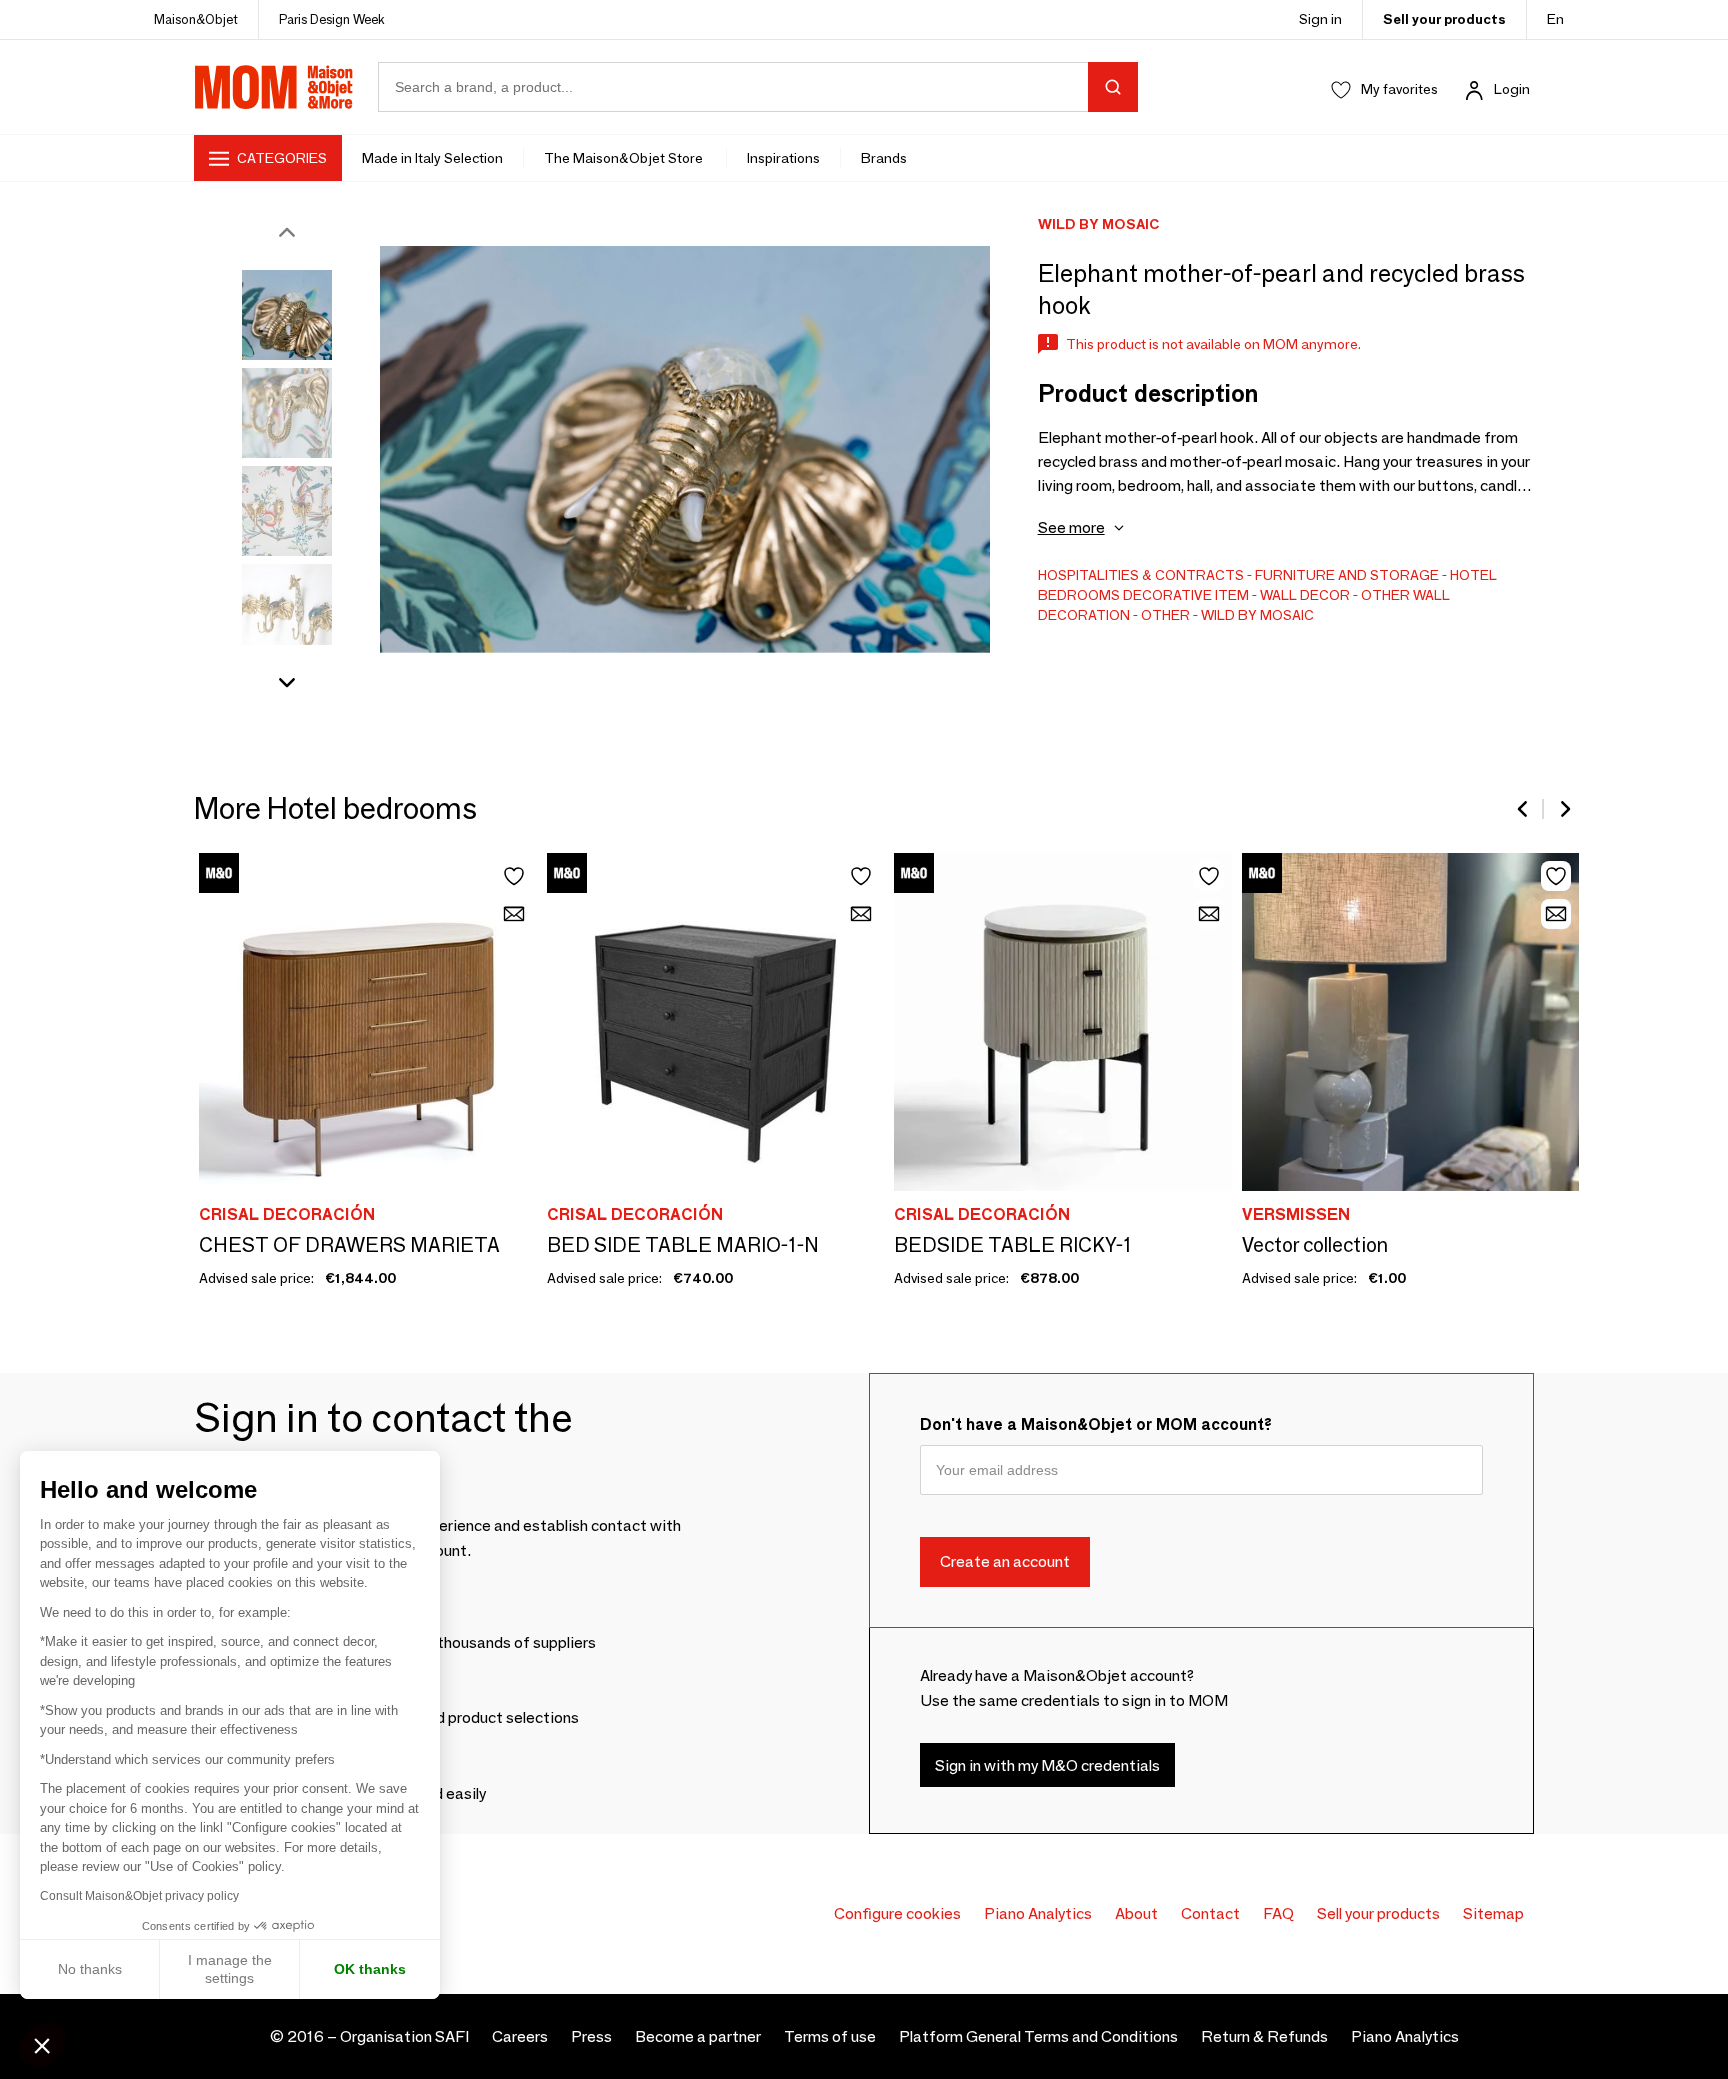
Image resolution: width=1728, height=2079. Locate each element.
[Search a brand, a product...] (1113, 87)
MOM (274, 87)
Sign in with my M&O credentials (1047, 1765)
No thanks (90, 1969)
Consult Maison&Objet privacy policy (139, 1896)
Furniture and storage (1347, 575)
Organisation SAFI (404, 2036)
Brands (884, 158)
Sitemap (1493, 1913)
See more (1071, 527)
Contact (1210, 1913)
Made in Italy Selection (432, 158)
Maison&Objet (196, 19)
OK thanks (370, 1969)
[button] (42, 2045)
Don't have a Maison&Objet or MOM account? (1096, 1424)
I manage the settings (230, 1969)
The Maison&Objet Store (625, 158)
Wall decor (1305, 595)
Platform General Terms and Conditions (1038, 2036)
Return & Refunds (1264, 2036)
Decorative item (1186, 595)
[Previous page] (1524, 809)
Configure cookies (897, 1913)
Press (591, 2036)
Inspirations (783, 158)
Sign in (1320, 19)
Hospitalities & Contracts (1141, 575)
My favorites (1399, 89)
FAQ (1278, 1913)
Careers (520, 2036)
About (1136, 1913)
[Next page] (1564, 809)
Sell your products (1444, 19)
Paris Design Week (332, 19)
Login (1512, 89)
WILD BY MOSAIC (1257, 615)
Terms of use (830, 2036)
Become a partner (698, 2036)
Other (1165, 615)
